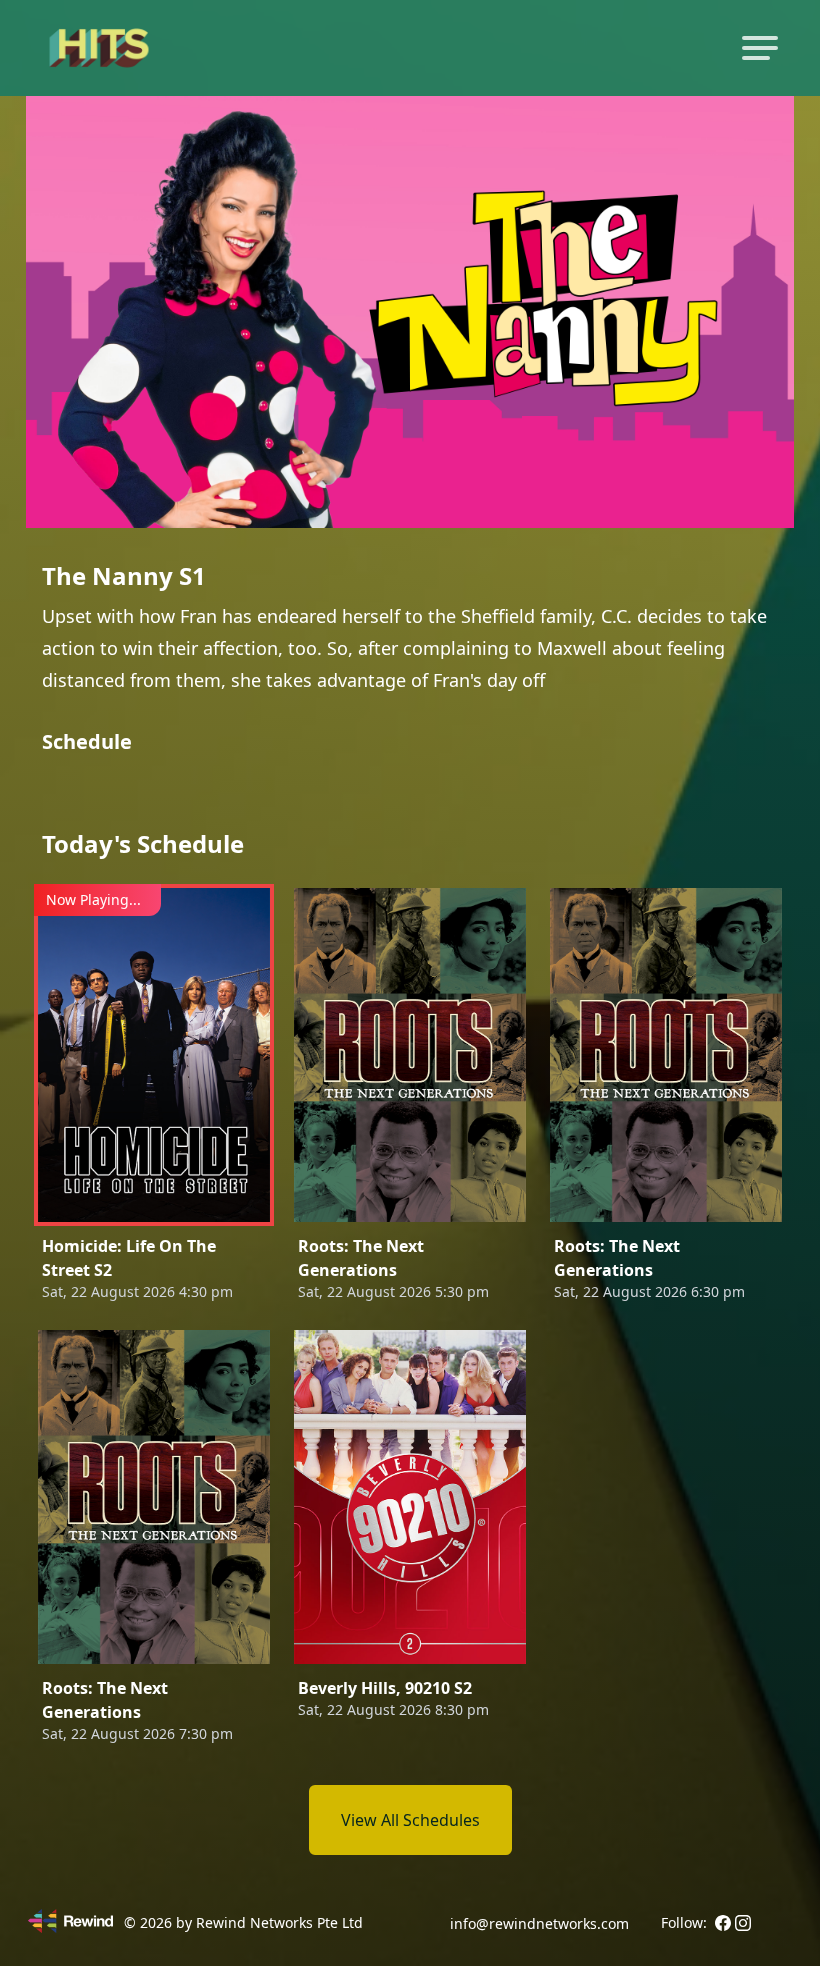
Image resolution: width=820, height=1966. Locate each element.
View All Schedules (410, 1820)
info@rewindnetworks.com (539, 1923)
